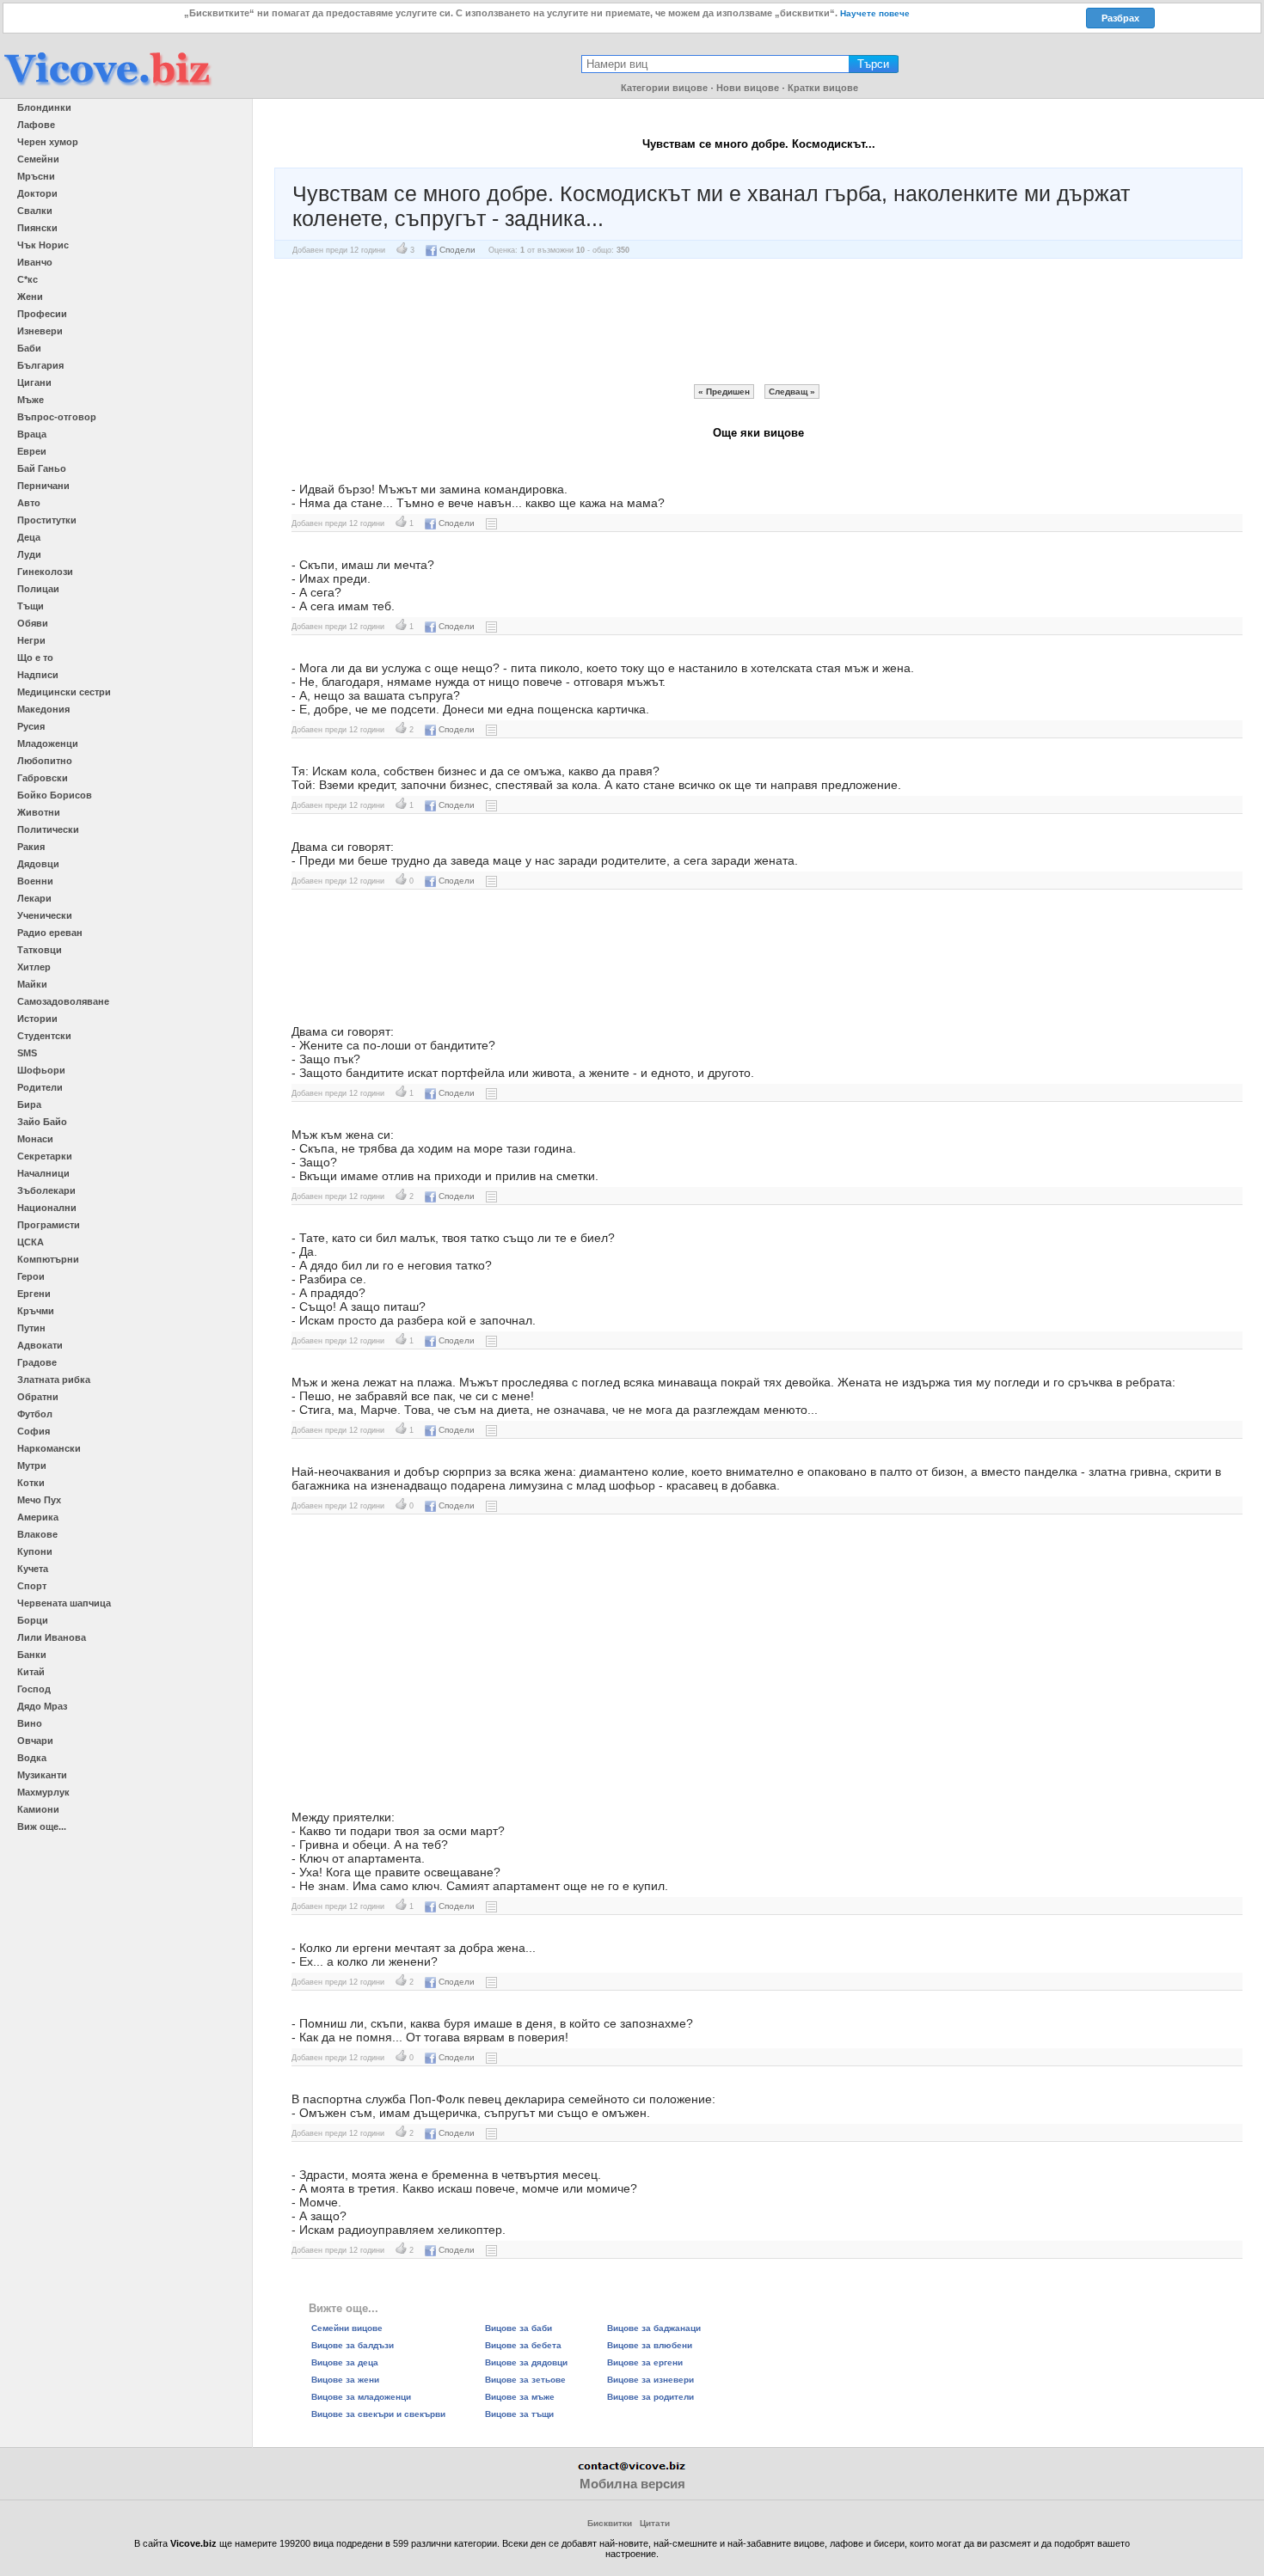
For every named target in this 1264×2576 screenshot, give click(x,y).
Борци (33, 1620)
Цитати (655, 2523)
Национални (47, 1208)
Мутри (32, 1465)
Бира (29, 1104)
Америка (38, 1517)
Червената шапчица (64, 1603)
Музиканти (42, 1775)
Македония (43, 709)
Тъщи (31, 606)
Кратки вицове (823, 88)
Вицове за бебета (523, 2345)
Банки (32, 1655)
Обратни (38, 1397)
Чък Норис (43, 245)
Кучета (33, 1569)
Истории (37, 1019)
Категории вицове (664, 88)
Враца (32, 434)
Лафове (36, 125)
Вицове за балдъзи (353, 2345)
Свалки (35, 211)
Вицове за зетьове (525, 2380)
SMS (27, 1053)
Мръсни (36, 176)
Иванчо (35, 262)
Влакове (37, 1534)
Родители (40, 1087)
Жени (30, 297)
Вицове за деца (345, 2362)
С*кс (28, 279)
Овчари (35, 1741)
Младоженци (48, 743)
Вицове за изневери (650, 2380)
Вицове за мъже (520, 2397)
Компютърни (48, 1259)
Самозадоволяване (63, 1001)
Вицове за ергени (645, 2362)
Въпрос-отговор (57, 417)
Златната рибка (54, 1380)
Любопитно (45, 761)
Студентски (44, 1036)
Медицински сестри (64, 692)
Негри (31, 640)
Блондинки (44, 107)
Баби (29, 348)
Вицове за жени (345, 2380)
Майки (32, 984)
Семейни (38, 159)
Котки (31, 1483)
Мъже (31, 400)
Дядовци (38, 864)
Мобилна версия (632, 2484)
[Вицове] (107, 87)
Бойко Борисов (55, 795)
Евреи (32, 451)
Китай (31, 1672)
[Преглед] (491, 523)
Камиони (38, 1809)
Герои (31, 1276)
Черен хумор (48, 142)
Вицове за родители (650, 2397)
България (40, 365)
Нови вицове (748, 88)
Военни (35, 881)
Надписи (38, 675)
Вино (30, 1723)
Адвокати (40, 1345)
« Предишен (724, 392)
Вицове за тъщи (519, 2414)
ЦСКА (31, 1242)
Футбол (35, 1414)
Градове (37, 1362)
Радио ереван (50, 933)
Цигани (34, 382)
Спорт (32, 1586)
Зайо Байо (42, 1122)
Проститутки (47, 520)
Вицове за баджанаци (654, 2328)
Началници (43, 1173)
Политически (48, 829)
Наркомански (49, 1448)
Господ (34, 1689)
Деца (29, 537)
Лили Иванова (52, 1637)
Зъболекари (46, 1190)
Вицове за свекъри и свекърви (378, 2414)
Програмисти (49, 1225)
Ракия (31, 847)
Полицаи (38, 589)
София (34, 1431)
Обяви (33, 623)
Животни (39, 812)
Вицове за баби (518, 2328)
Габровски (43, 778)
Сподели (457, 250)
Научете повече (875, 13)
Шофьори (41, 1070)
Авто (29, 503)
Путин (31, 1328)
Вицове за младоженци (361, 2397)
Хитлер (34, 967)
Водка (32, 1758)
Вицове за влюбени (650, 2345)
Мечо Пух (39, 1500)
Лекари (34, 898)
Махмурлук (43, 1792)
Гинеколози (45, 572)
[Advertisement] (758, 321)
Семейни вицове (347, 2328)
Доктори (37, 193)
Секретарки (45, 1156)
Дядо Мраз (42, 1706)
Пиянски (37, 228)
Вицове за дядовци (526, 2362)
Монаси (35, 1139)
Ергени (34, 1294)
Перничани (43, 486)
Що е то (35, 658)
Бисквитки (610, 2523)
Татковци (40, 950)
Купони (35, 1551)
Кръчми (36, 1311)
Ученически (45, 915)
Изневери (40, 331)
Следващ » (792, 392)
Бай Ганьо (42, 468)
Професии (42, 314)
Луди (29, 554)
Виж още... (42, 1826)
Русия (31, 726)
